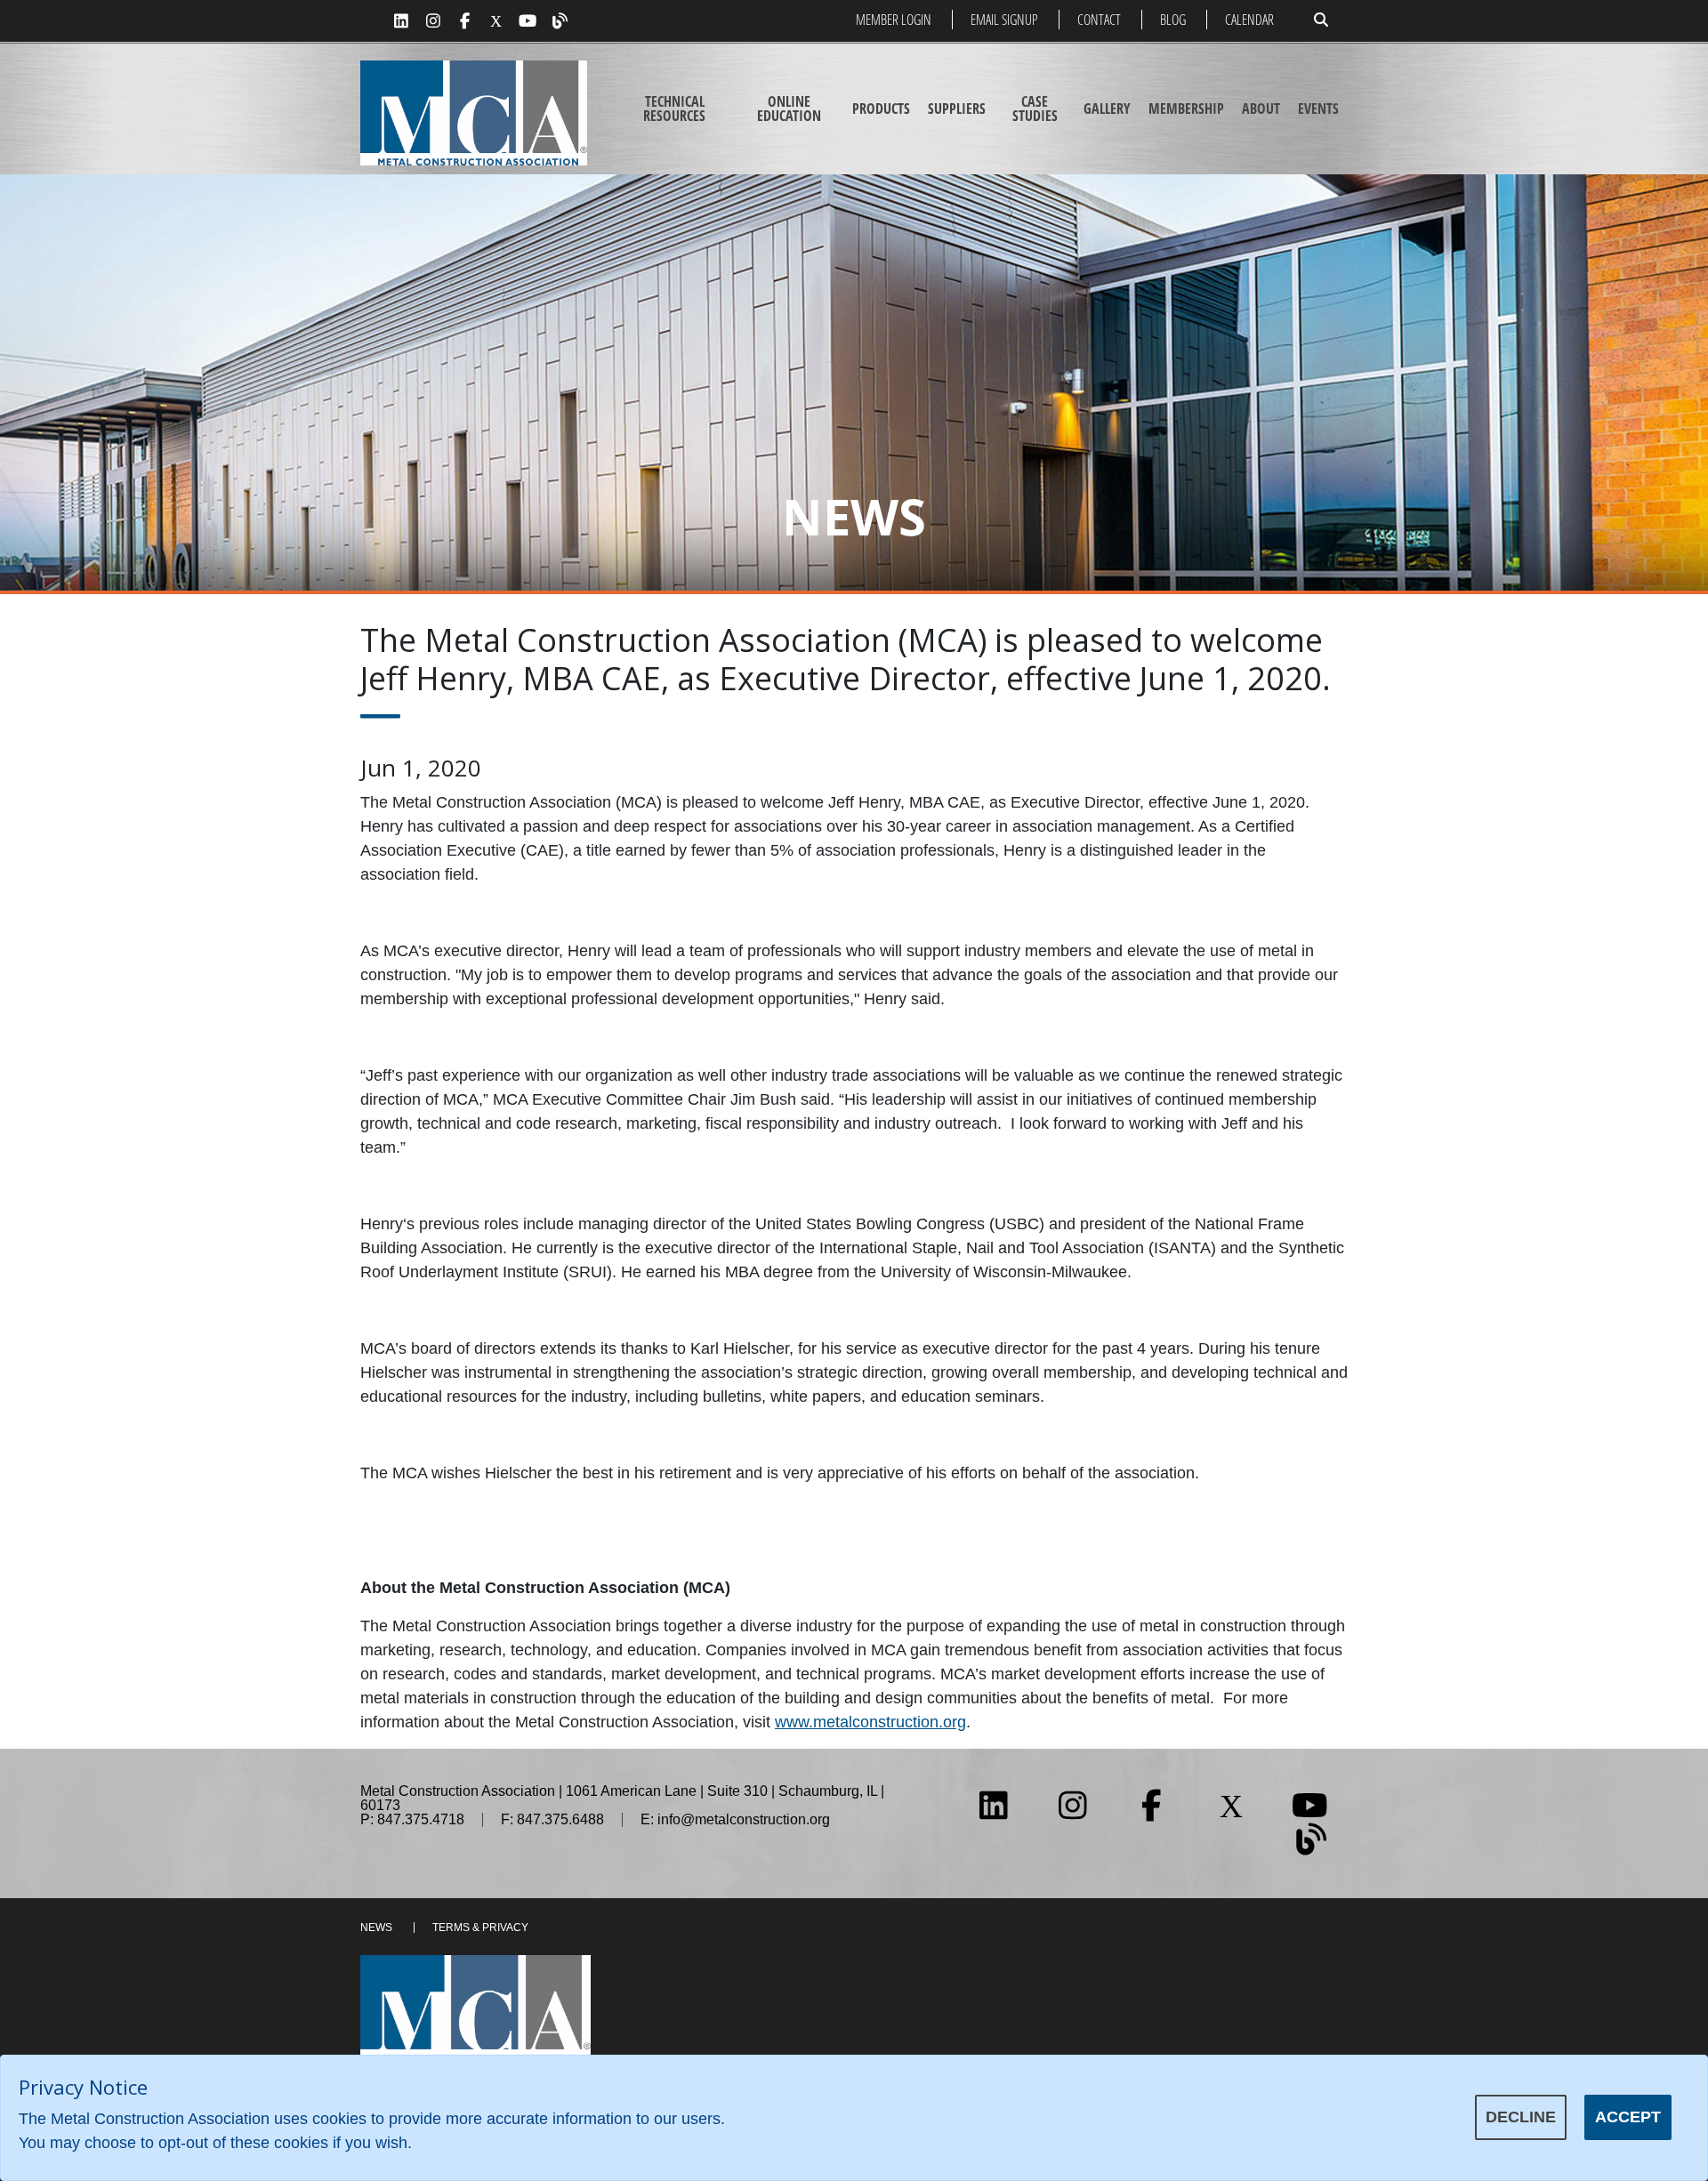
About (1261, 109)
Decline (1521, 2117)
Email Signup (1004, 20)
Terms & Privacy (480, 1927)
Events (1318, 109)
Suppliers (957, 109)
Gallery (1107, 109)
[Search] (1321, 20)
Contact (1099, 20)
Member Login (894, 20)
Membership (1186, 109)
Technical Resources (674, 109)
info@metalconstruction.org (744, 1819)
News (376, 1927)
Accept (1628, 2117)
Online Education (789, 109)
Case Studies (1035, 109)
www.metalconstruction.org (870, 1722)
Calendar (1249, 20)
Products (881, 109)
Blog (1173, 20)
